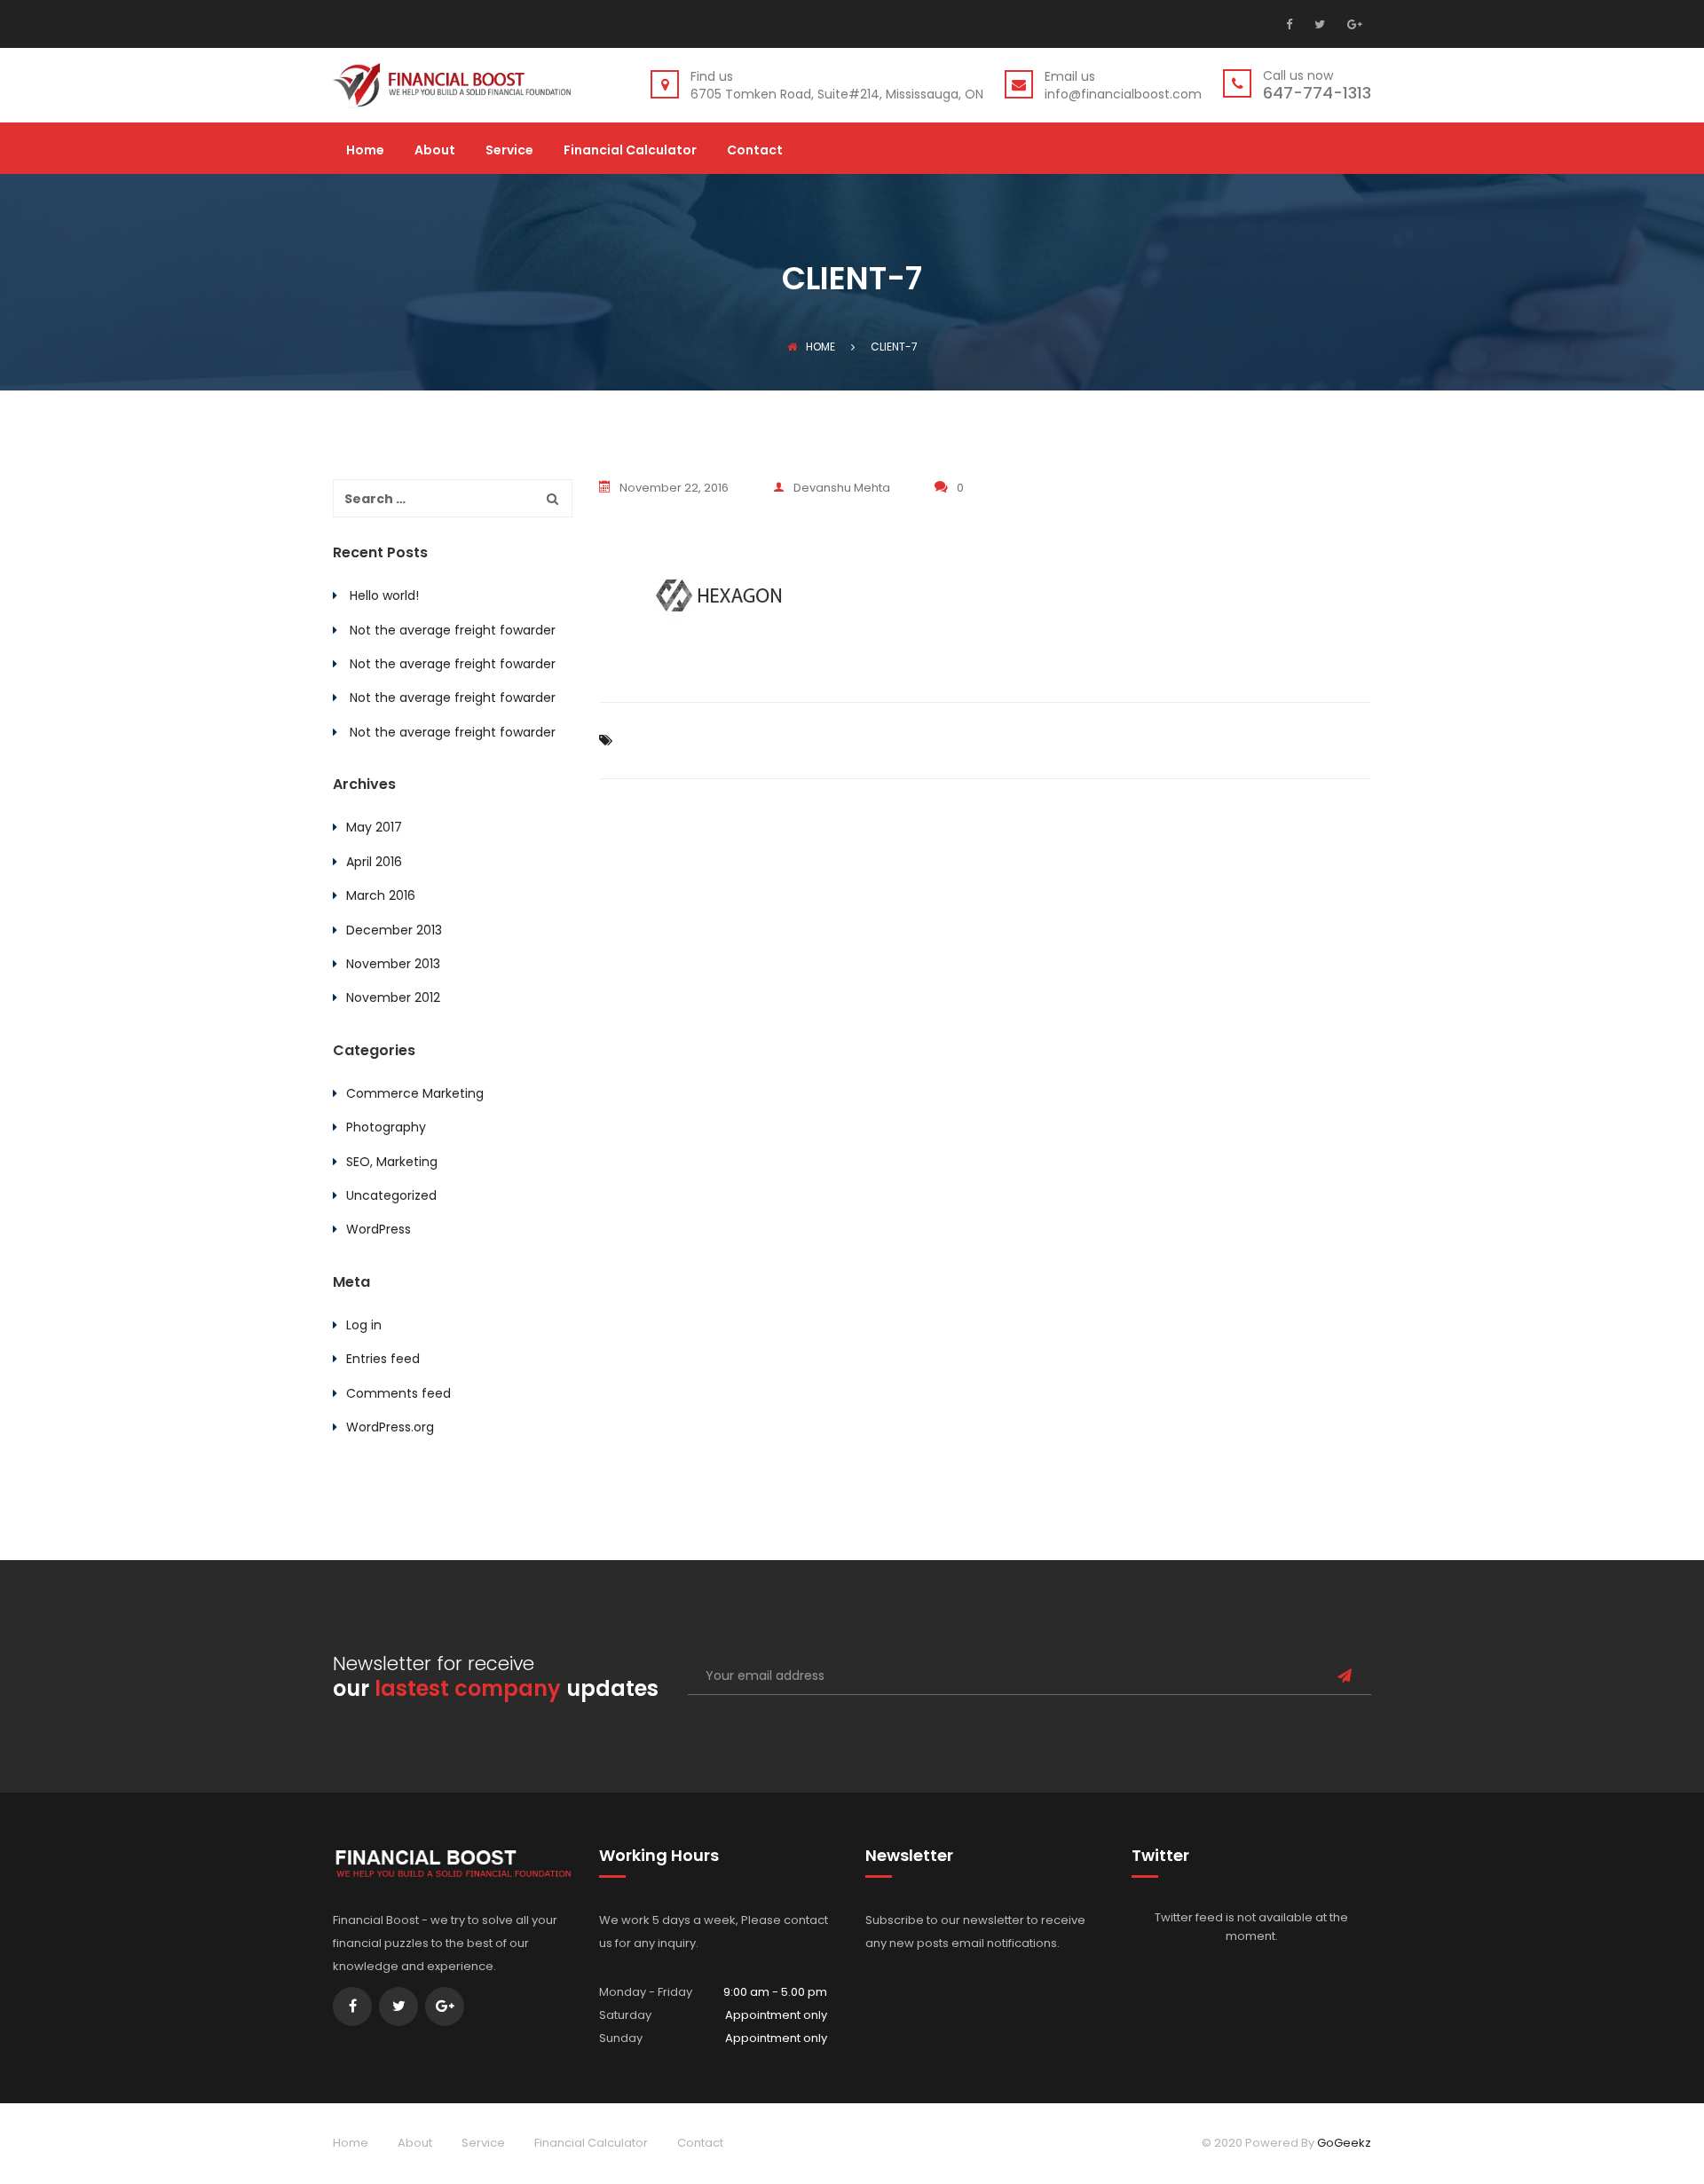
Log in (364, 1325)
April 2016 (374, 862)
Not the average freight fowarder (453, 630)
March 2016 (381, 895)
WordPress (379, 1229)
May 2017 (374, 827)
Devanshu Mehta (842, 488)
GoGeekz (1344, 2143)
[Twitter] (1317, 24)
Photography (386, 1127)
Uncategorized (391, 1195)
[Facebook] (1294, 24)
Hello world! (384, 595)
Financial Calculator (630, 151)
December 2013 (394, 930)
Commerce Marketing (415, 1093)
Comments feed (398, 1393)
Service (509, 151)
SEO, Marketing (392, 1162)
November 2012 (393, 997)
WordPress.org (390, 1427)
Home (365, 151)
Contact (755, 151)
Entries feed (383, 1359)
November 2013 (393, 964)
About (435, 151)
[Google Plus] (1353, 24)
